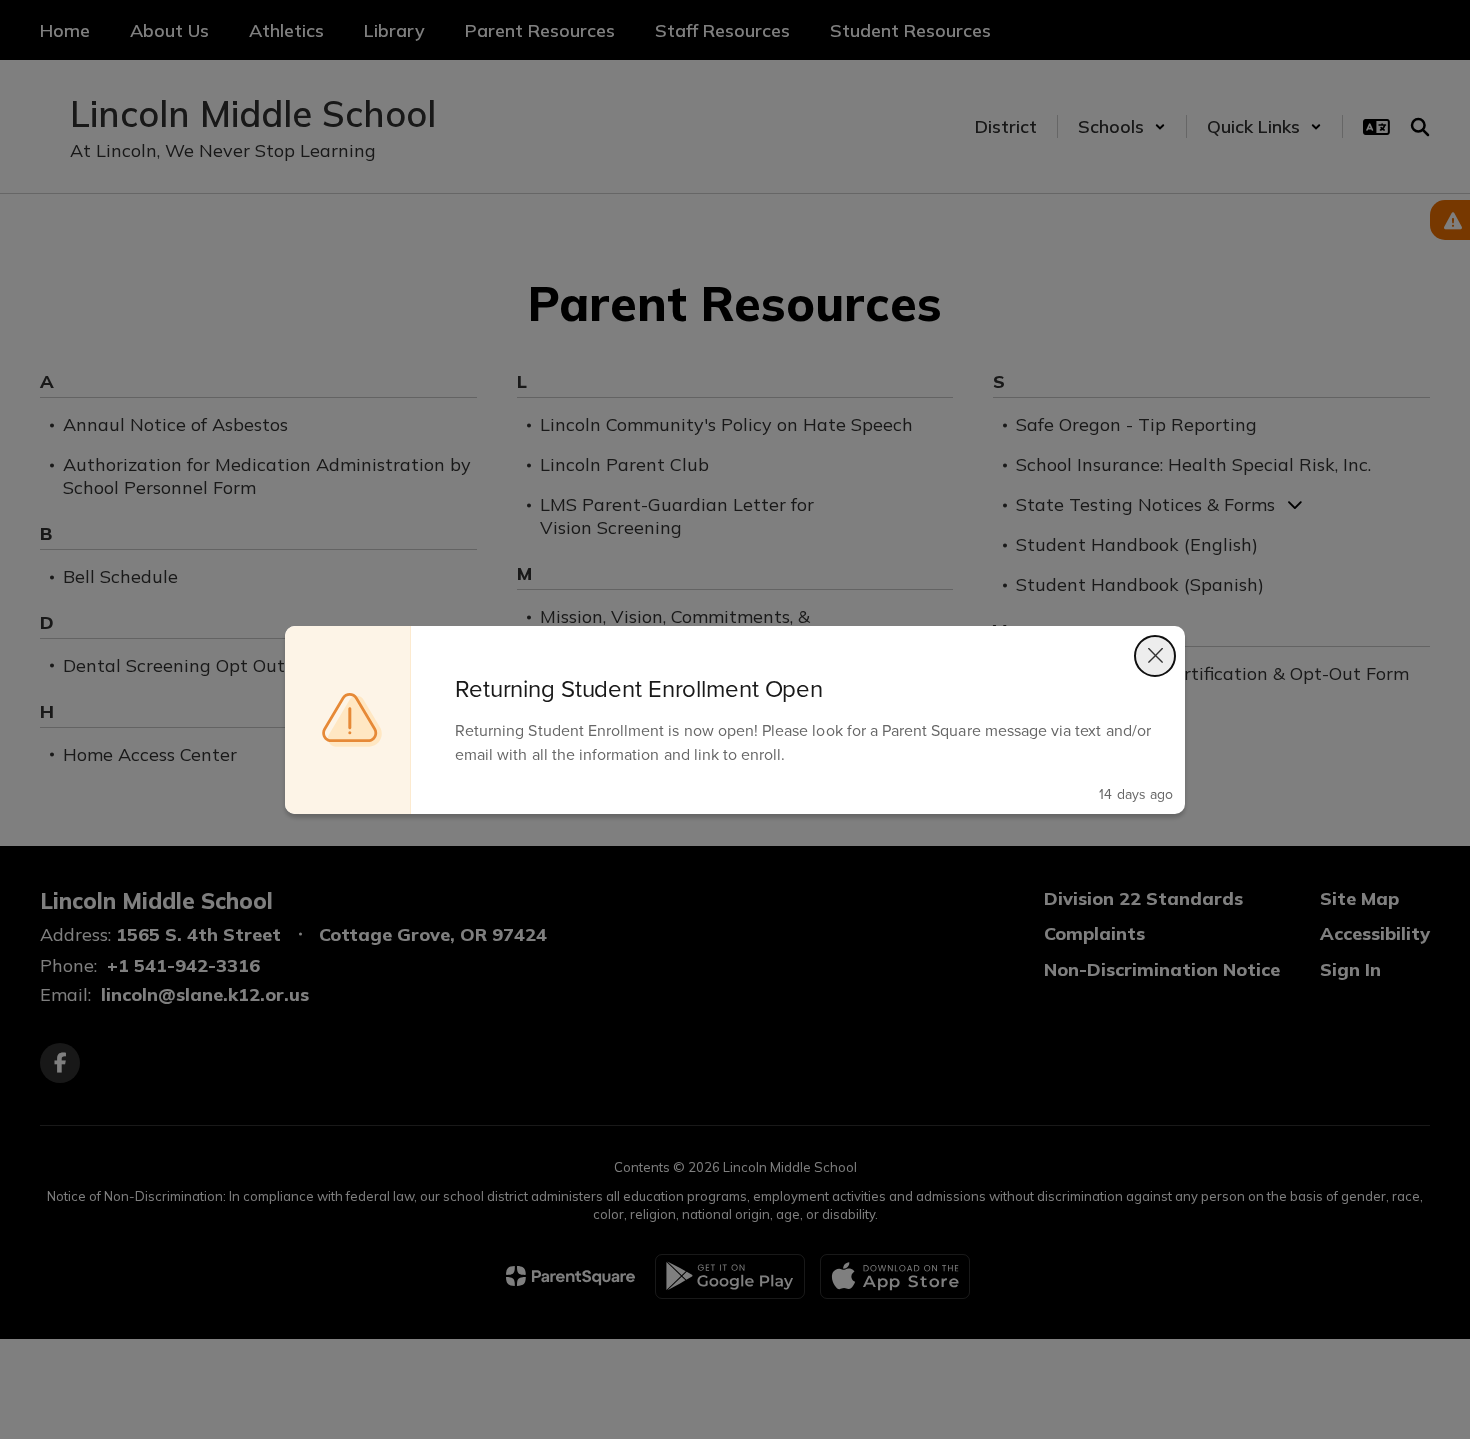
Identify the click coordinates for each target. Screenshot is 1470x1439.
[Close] (1155, 656)
